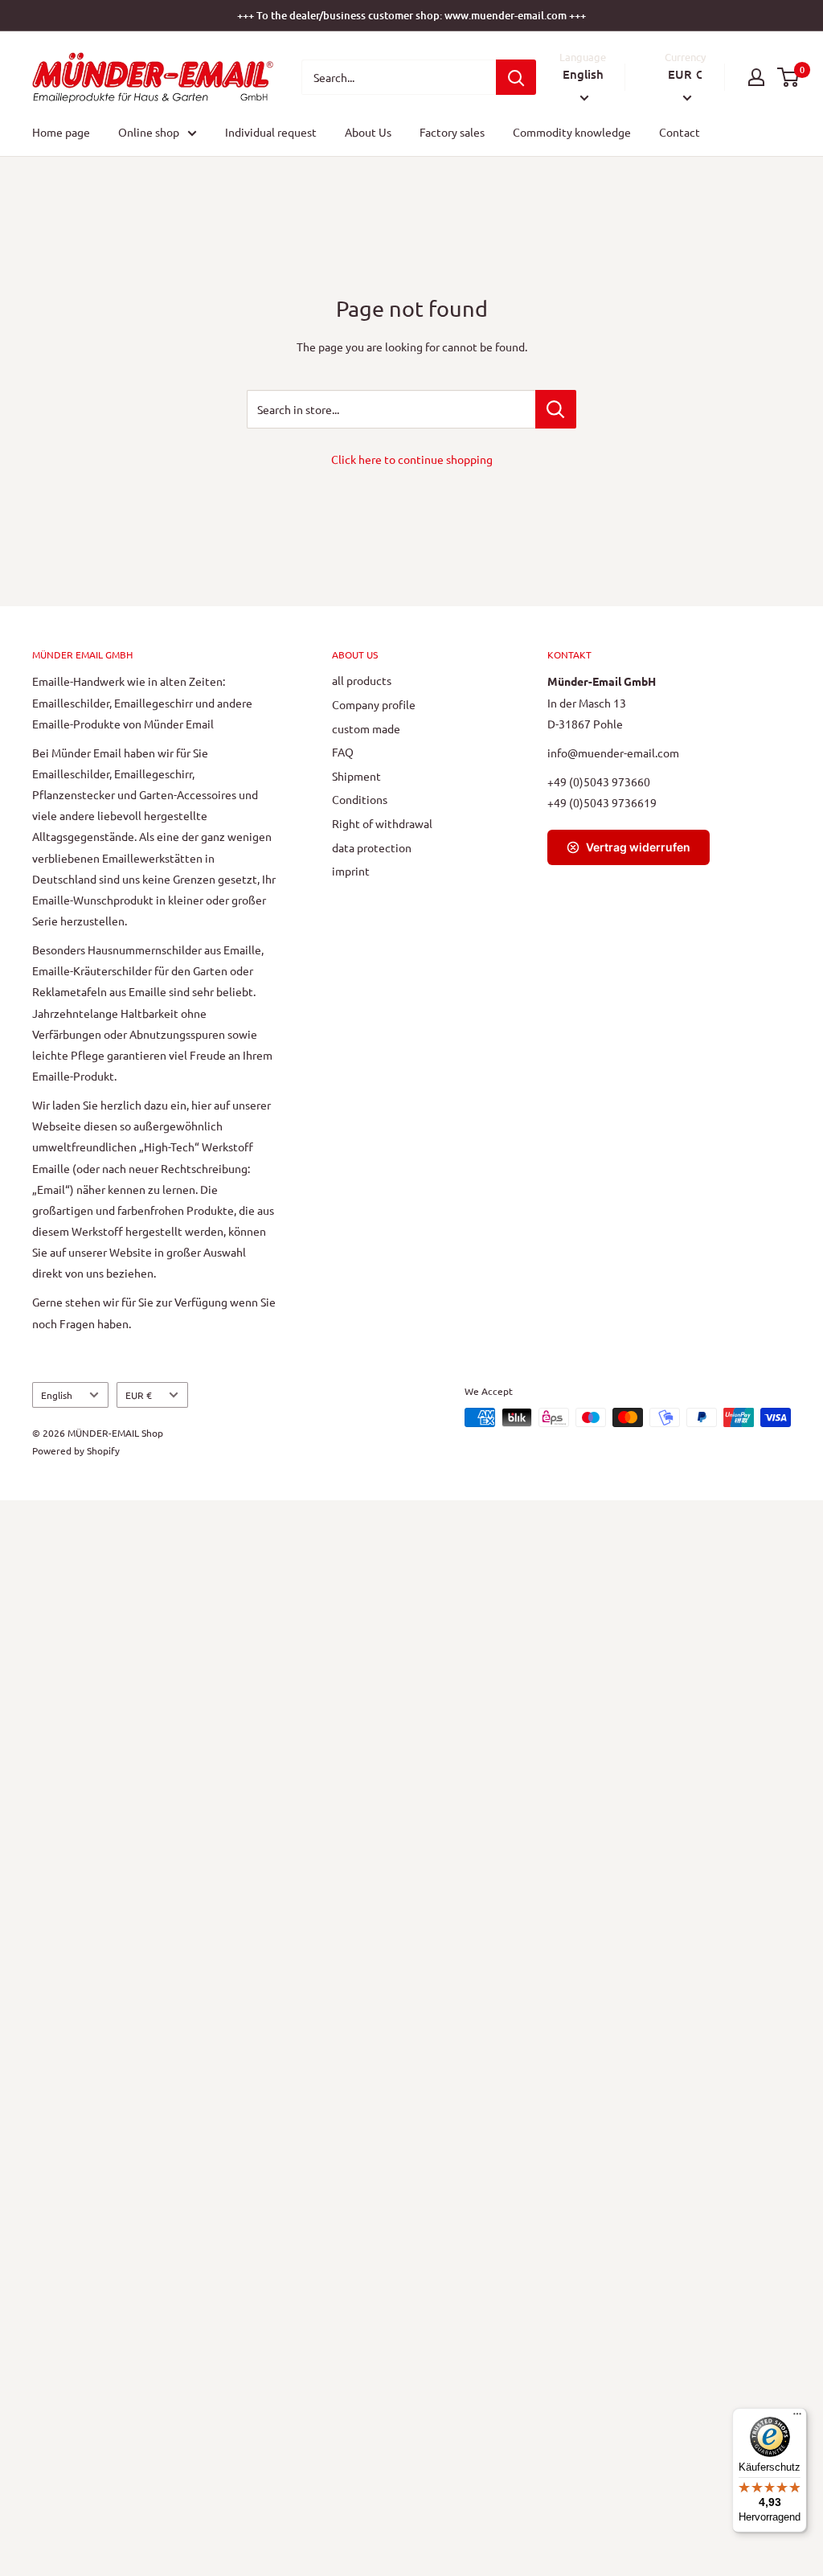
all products (362, 680)
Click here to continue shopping (412, 459)
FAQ (343, 752)
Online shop (149, 132)
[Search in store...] (556, 409)
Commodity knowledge (572, 132)
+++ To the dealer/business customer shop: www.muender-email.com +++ (411, 15)
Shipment (356, 776)
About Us (368, 132)
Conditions (360, 799)
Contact (680, 132)
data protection (372, 847)
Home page (61, 132)
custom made (366, 728)
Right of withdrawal (382, 823)
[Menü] (797, 2418)
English (57, 1395)
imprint (351, 871)
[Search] (516, 77)
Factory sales (452, 132)
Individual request (271, 132)
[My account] (756, 77)
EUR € (139, 1395)
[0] (789, 77)
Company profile (374, 704)
